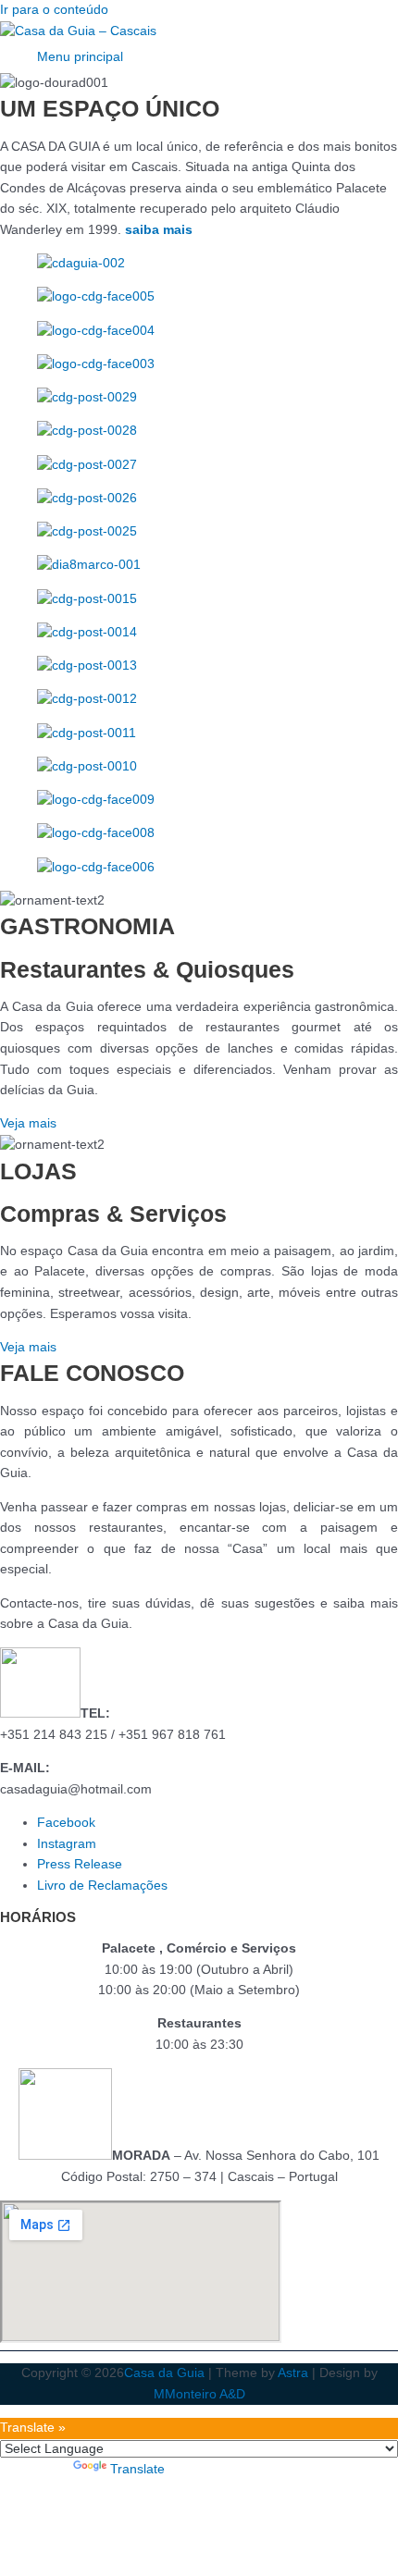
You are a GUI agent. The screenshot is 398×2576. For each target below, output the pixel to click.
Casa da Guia (164, 2373)
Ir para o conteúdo (54, 10)
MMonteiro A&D (199, 2394)
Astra (293, 2373)
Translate (137, 2469)
